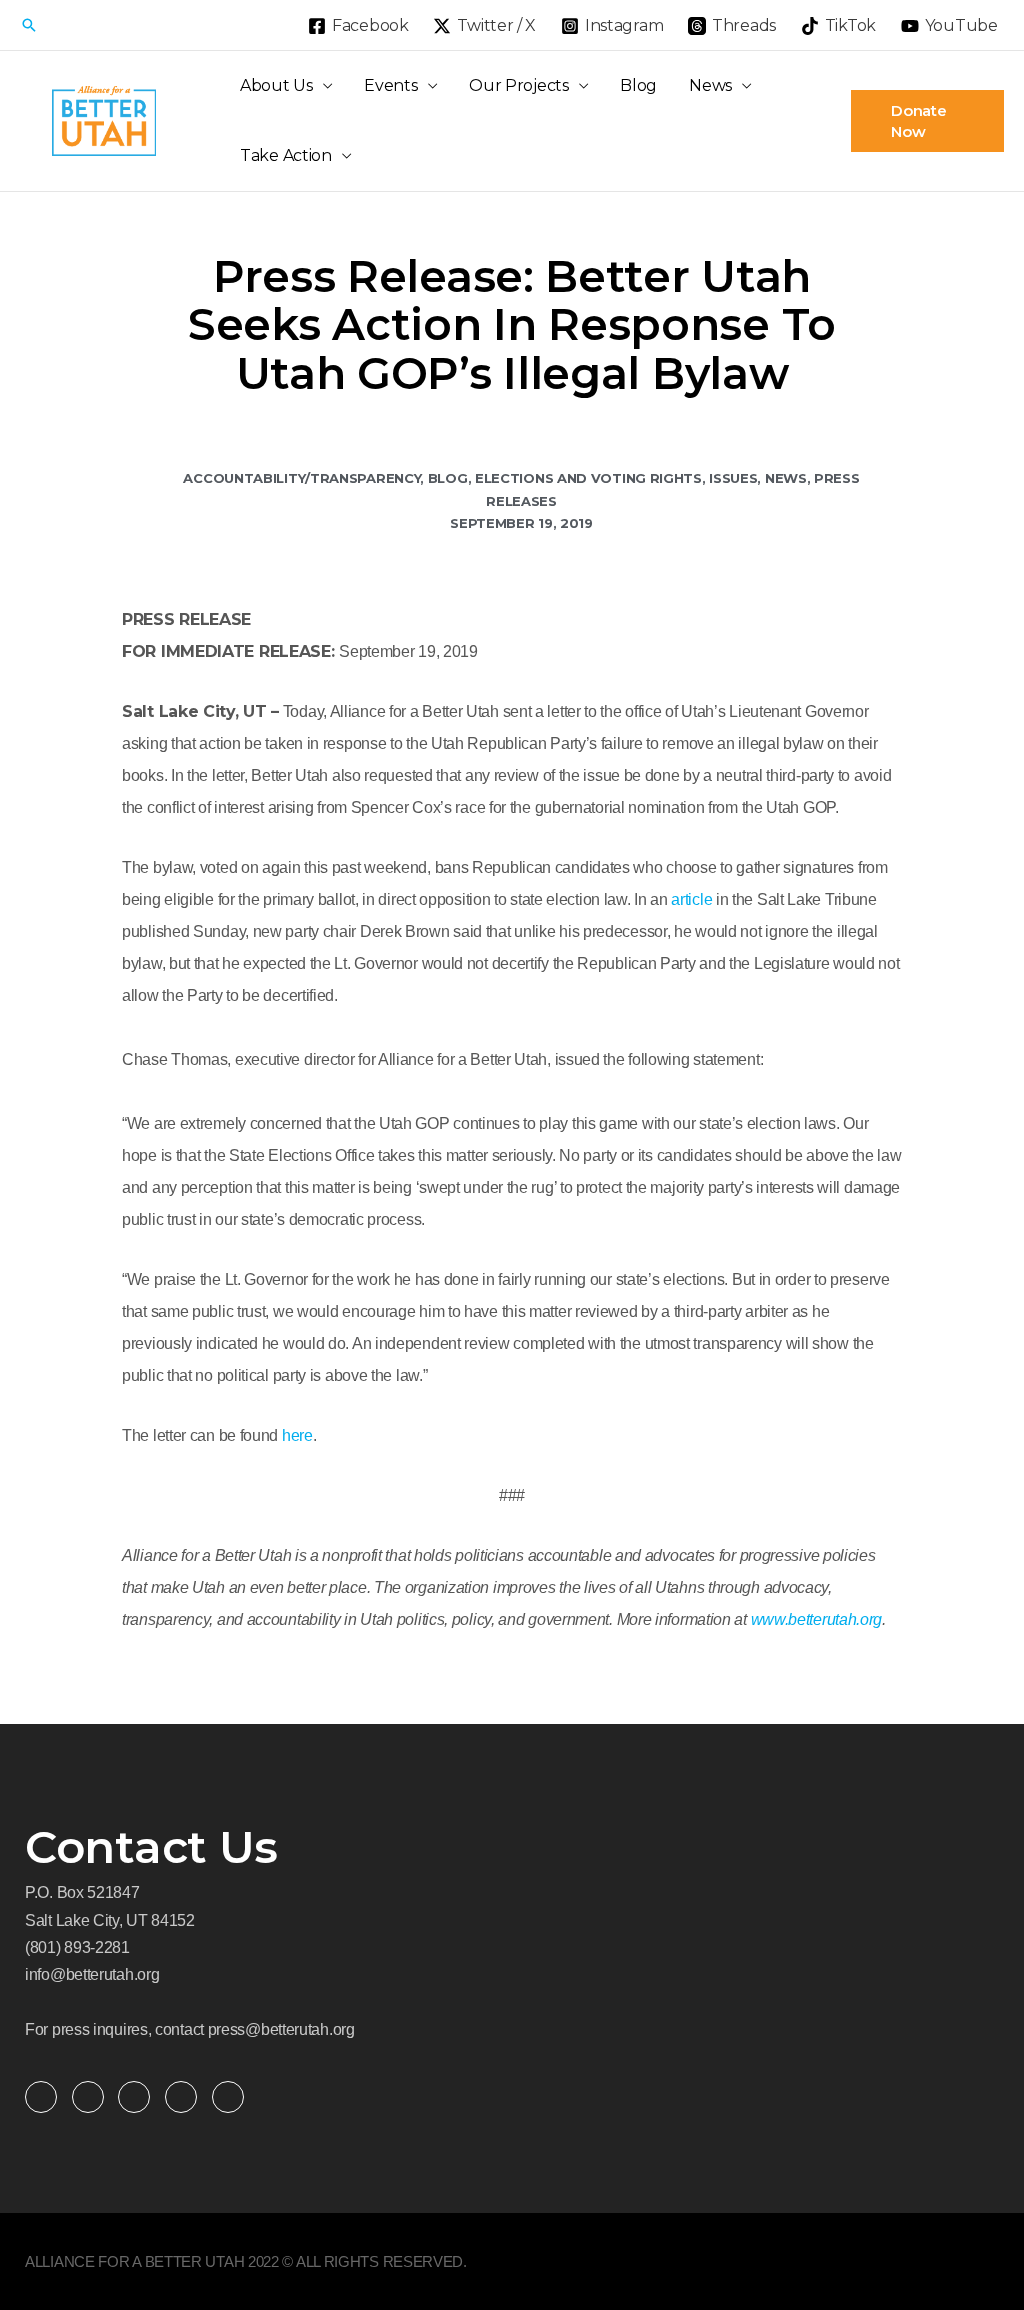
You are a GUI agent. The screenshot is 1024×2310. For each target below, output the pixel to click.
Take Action (286, 155)
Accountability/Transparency (301, 478)
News (710, 85)
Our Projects (518, 85)
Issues (733, 478)
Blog (638, 85)
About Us (276, 85)
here (297, 1435)
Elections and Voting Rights (588, 478)
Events (390, 85)
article (691, 899)
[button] (29, 25)
